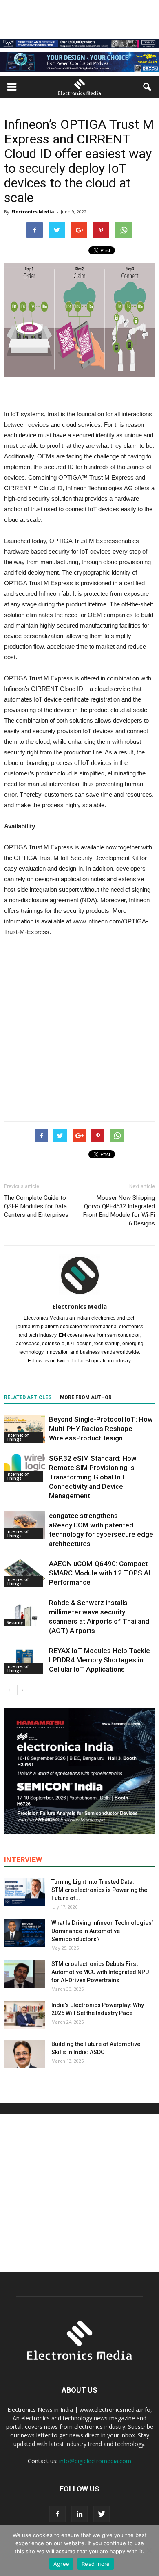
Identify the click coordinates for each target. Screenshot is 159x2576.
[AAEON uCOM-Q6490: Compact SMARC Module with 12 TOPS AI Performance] (24, 1573)
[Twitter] (102, 2514)
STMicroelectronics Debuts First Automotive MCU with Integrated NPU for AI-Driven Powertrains (100, 1972)
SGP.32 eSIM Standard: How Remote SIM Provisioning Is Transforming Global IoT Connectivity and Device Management (93, 1477)
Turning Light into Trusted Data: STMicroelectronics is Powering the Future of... (99, 1890)
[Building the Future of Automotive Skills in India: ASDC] (24, 2054)
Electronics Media (33, 212)
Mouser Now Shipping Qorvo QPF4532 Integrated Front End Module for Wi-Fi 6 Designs (119, 1211)
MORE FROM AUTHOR (86, 1397)
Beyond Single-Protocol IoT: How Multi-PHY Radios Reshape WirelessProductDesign (101, 1429)
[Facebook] (57, 2514)
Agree (61, 2564)
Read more (96, 2564)
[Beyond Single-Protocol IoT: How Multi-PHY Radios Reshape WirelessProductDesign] (24, 1429)
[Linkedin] (79, 2514)
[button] (148, 87)
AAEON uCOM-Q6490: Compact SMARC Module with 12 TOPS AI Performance (99, 1573)
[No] (149, 2550)
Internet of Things (18, 1437)
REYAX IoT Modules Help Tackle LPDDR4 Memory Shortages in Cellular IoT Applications (99, 1660)
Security (15, 1622)
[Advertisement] (79, 1027)
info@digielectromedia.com (95, 2461)
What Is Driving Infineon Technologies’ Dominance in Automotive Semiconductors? (102, 1931)
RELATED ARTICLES (28, 1397)
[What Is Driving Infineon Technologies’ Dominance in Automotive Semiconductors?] (24, 1933)
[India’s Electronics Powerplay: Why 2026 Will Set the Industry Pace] (24, 2015)
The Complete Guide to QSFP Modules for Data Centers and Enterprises (36, 1206)
